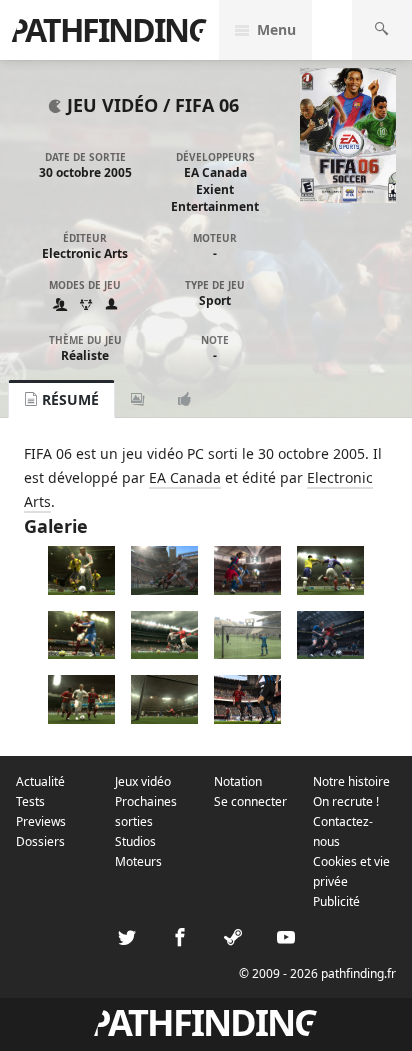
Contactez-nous (343, 831)
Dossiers (40, 841)
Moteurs (138, 861)
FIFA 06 (207, 105)
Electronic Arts (85, 253)
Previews (41, 821)
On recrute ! (346, 801)
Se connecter (250, 801)
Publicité (336, 901)
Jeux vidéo (143, 781)
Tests (30, 801)
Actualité (40, 781)
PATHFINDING (109, 29)
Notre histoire (351, 781)
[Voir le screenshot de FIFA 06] (81, 589)
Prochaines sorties (146, 811)
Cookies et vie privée (351, 871)
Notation (238, 781)
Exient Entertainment (215, 198)
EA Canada (215, 172)
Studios (135, 841)
